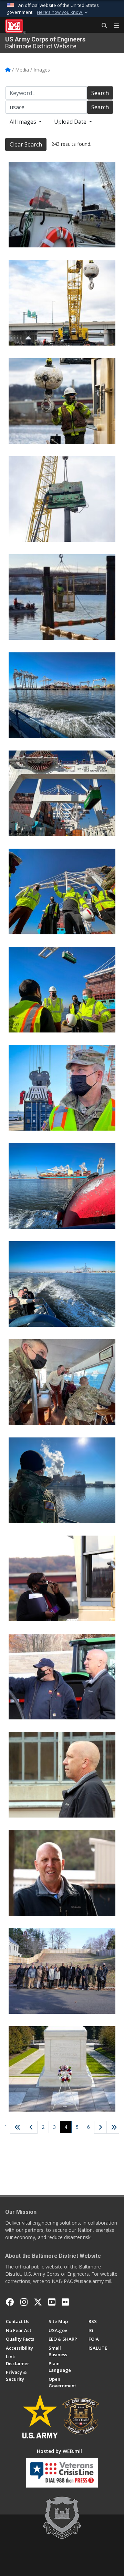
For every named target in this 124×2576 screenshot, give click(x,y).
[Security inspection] (62, 1578)
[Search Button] (102, 26)
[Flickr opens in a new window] (65, 2302)
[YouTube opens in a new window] (52, 2302)
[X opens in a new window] (38, 2302)
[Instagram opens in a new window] (24, 2302)
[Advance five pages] (114, 2127)
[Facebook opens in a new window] (10, 2302)
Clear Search (26, 144)
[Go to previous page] (31, 2127)
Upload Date (71, 122)
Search (100, 93)
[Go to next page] (101, 2128)
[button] (63, 12)
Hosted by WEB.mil (59, 2451)
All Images (24, 122)
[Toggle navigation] (114, 26)
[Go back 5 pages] (18, 2127)
